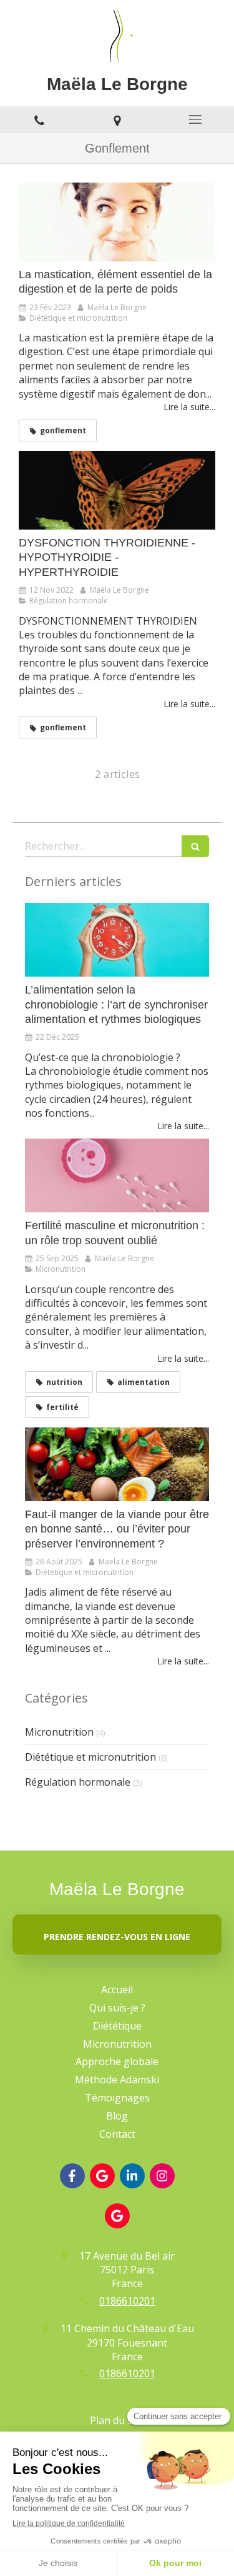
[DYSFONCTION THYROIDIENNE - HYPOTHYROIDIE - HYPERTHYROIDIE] (117, 490)
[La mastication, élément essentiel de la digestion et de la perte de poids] (117, 222)
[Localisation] (117, 120)
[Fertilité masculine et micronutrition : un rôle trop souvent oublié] (117, 1175)
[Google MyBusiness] (102, 2176)
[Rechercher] (195, 846)
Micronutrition (59, 1732)
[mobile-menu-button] (195, 119)
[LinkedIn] (132, 2176)
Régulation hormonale (78, 1782)
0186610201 (127, 2301)
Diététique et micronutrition (90, 1757)
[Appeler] (39, 120)
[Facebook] (72, 2176)
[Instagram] (162, 2176)
